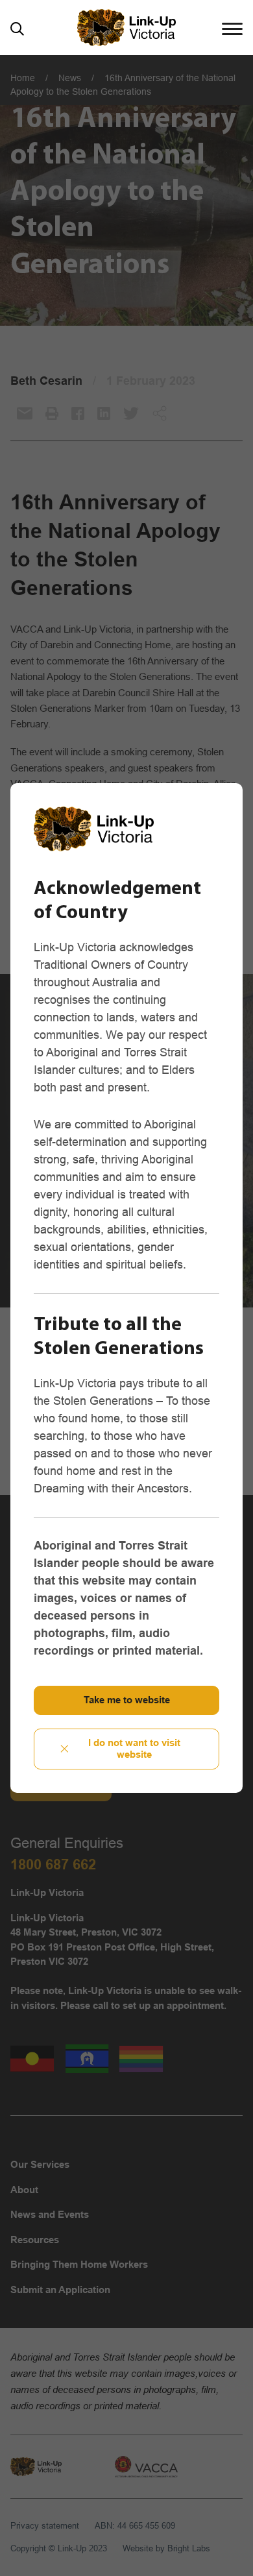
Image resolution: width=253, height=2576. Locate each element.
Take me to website (127, 1700)
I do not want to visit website (134, 1749)
